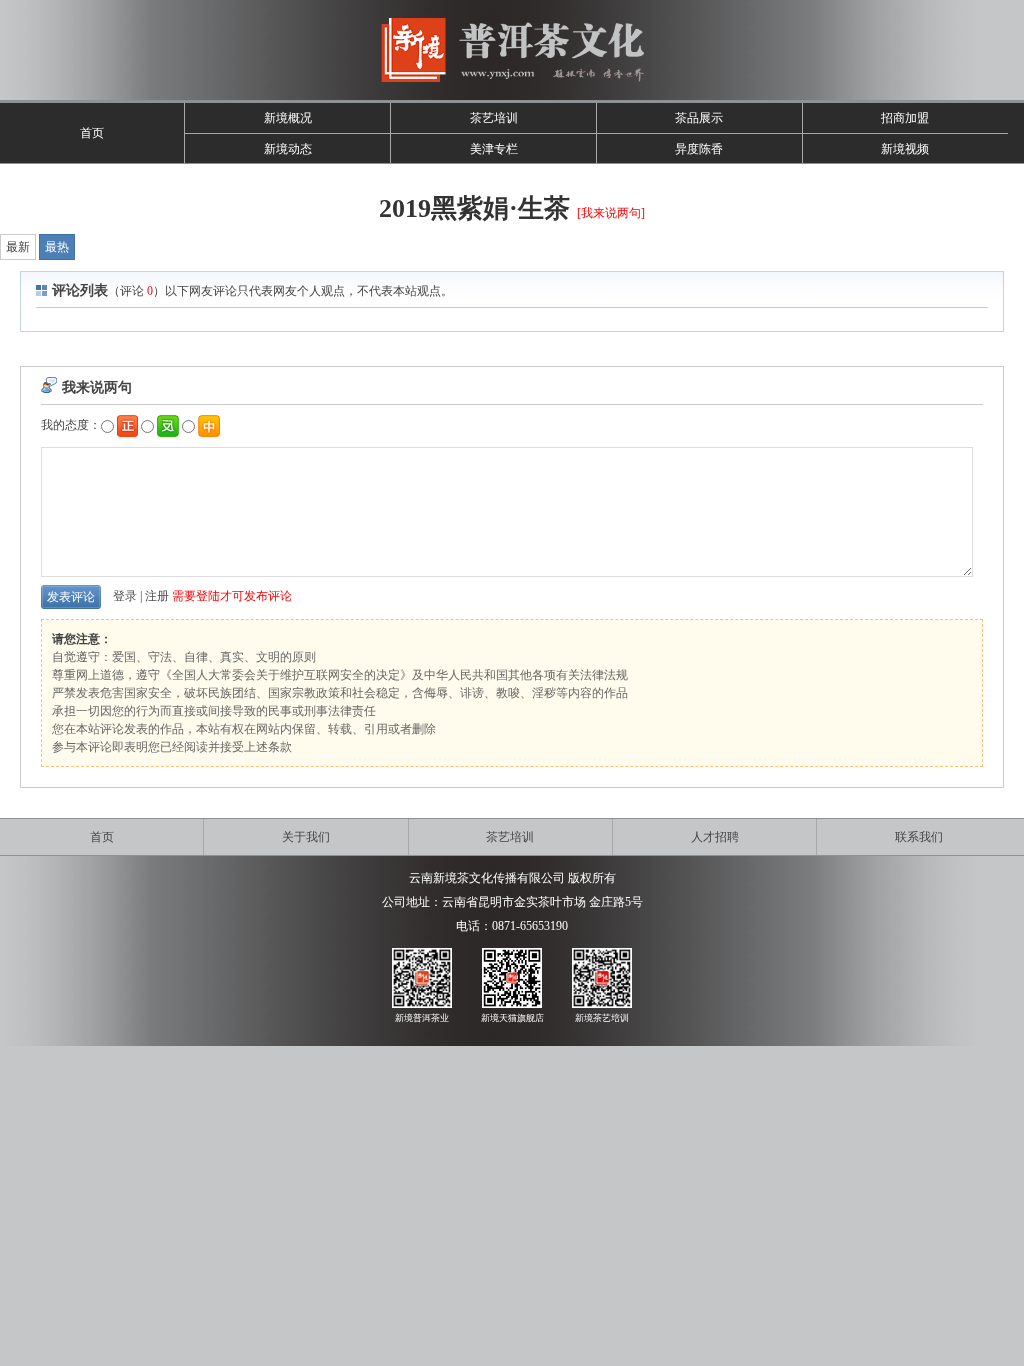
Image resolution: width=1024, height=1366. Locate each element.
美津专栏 (494, 149)
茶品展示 (699, 118)
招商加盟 (905, 118)
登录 (125, 596)
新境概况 (288, 118)
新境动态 (288, 149)
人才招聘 (715, 837)
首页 (92, 133)
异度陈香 (699, 149)
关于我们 (306, 837)
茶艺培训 (494, 118)
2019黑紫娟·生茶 (474, 208)
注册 (157, 596)
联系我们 (919, 837)
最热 (57, 247)
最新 (18, 247)
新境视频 (905, 149)
